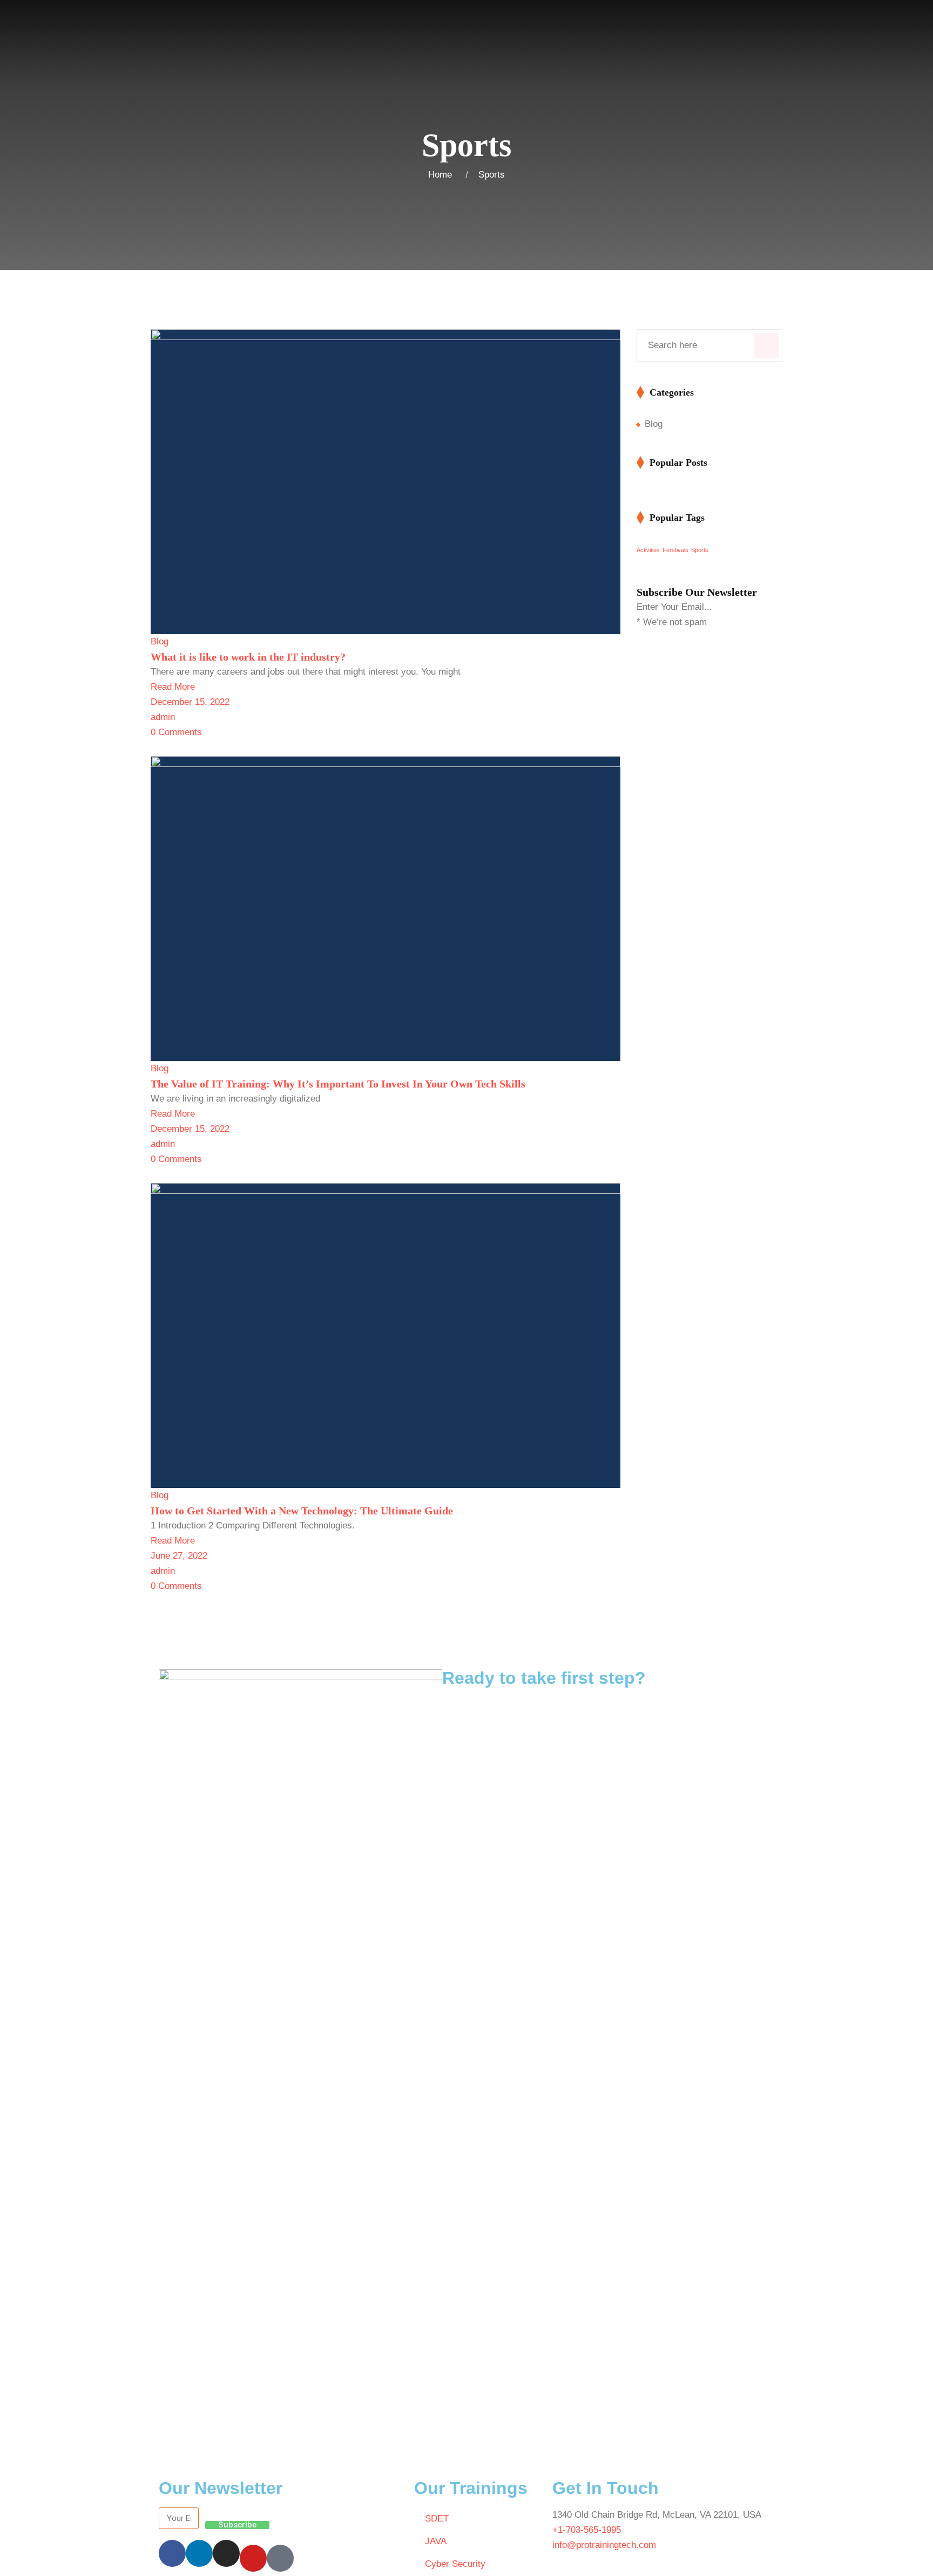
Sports (492, 175)
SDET (437, 2519)
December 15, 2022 (190, 702)
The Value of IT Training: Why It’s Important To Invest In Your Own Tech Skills (338, 1084)
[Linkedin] (199, 2553)
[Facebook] (172, 2553)
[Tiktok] (280, 2558)
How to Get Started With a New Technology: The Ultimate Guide (302, 1511)
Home (443, 175)
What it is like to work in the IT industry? (248, 657)
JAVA (436, 2541)
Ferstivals (675, 550)
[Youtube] (253, 2558)
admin (163, 717)
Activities (648, 550)
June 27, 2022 (179, 1556)
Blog (160, 641)
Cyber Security (455, 2564)
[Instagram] (226, 2553)
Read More (173, 687)
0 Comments (176, 732)
